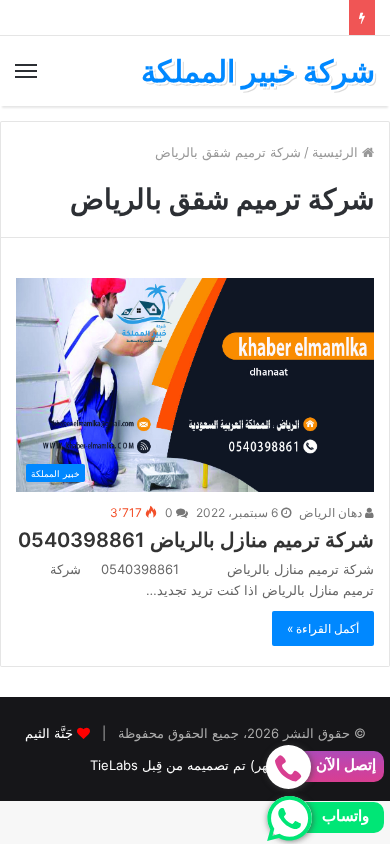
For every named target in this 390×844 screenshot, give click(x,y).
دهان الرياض (332, 512)
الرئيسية (337, 152)
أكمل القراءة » (323, 628)
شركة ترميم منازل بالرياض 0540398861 (196, 540)
